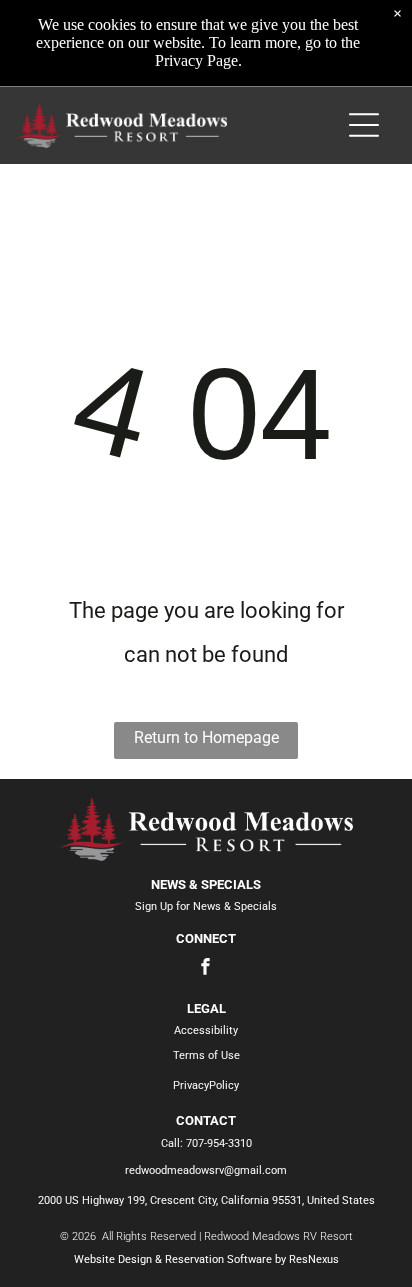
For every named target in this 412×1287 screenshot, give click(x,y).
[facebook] (206, 969)
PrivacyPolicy (206, 1085)
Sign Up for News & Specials (206, 906)
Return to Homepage (206, 737)
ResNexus (314, 1259)
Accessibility (206, 1030)
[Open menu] (364, 125)
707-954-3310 (219, 1143)
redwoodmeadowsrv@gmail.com (206, 1170)
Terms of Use (206, 1055)
